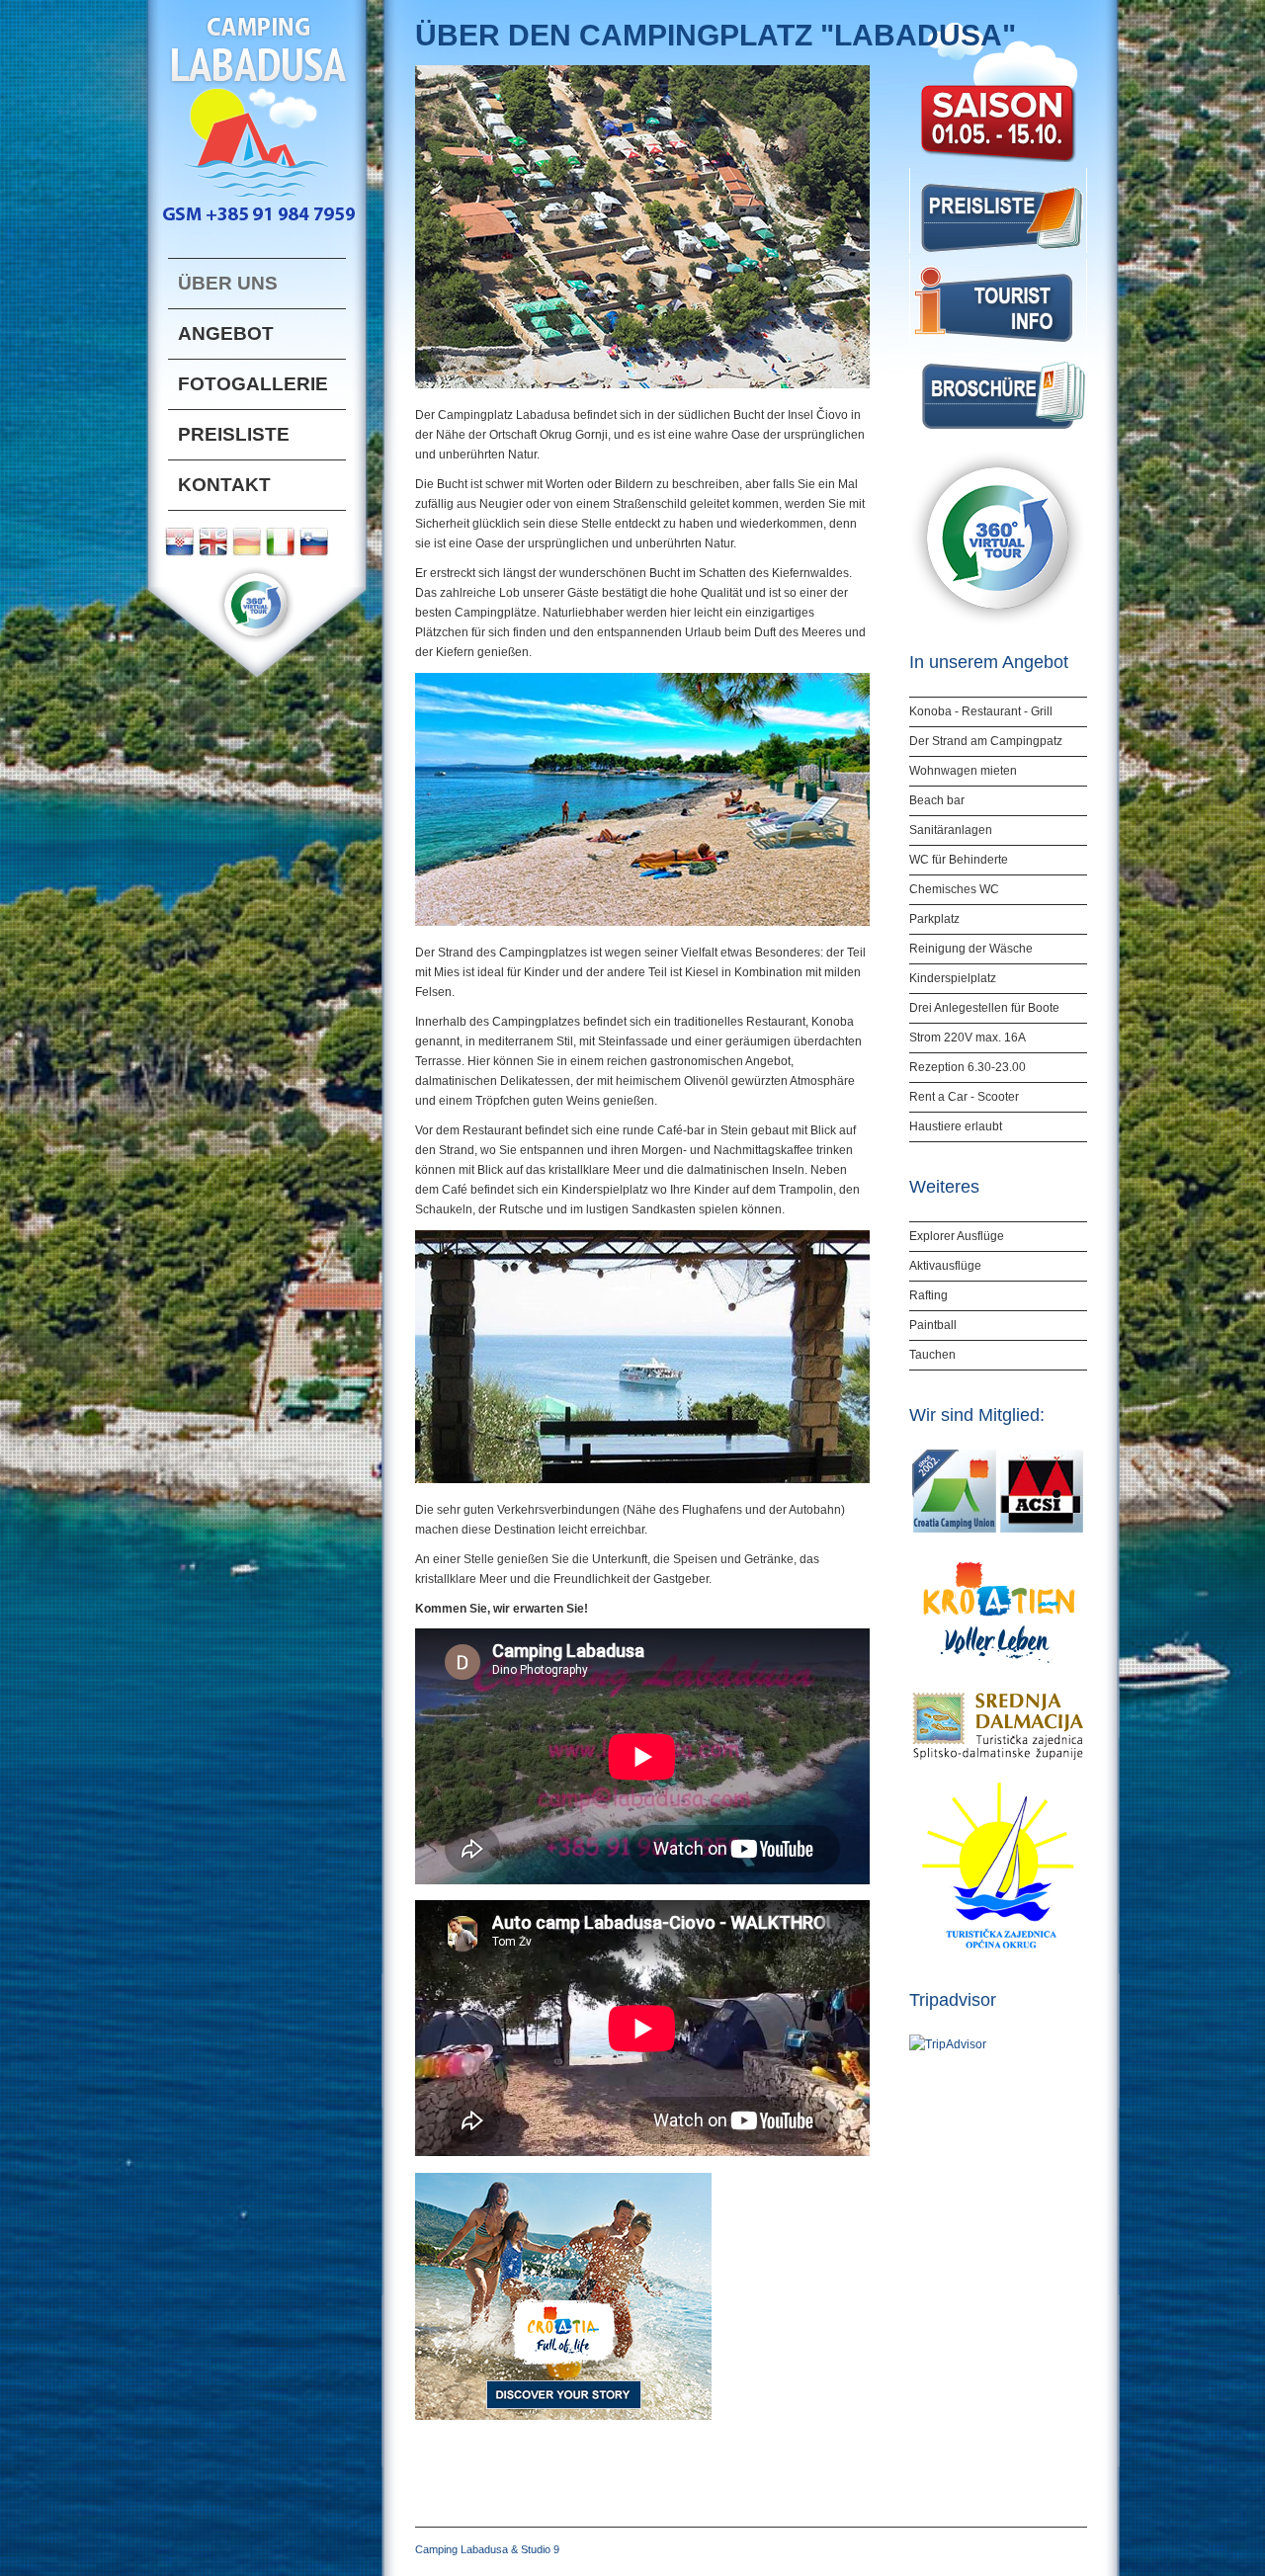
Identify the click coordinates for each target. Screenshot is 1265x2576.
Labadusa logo (257, 112)
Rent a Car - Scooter (964, 1097)
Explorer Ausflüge (957, 1236)
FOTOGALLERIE (253, 384)
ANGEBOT (226, 333)
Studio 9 (540, 2549)
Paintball (933, 1325)
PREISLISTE (234, 434)
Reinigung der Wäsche (971, 949)
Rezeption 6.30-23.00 (968, 1067)
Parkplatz (934, 919)
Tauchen (932, 1355)
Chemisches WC (954, 889)
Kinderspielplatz (953, 978)
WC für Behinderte (959, 860)
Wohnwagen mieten (963, 771)
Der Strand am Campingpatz (986, 741)
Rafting (928, 1295)
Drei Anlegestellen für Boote (984, 1008)
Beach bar (937, 800)
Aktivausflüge (945, 1266)
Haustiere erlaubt (956, 1126)
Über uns (228, 283)
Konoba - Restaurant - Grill (981, 711)
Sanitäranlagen (951, 830)
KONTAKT (224, 485)
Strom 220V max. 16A (968, 1038)
